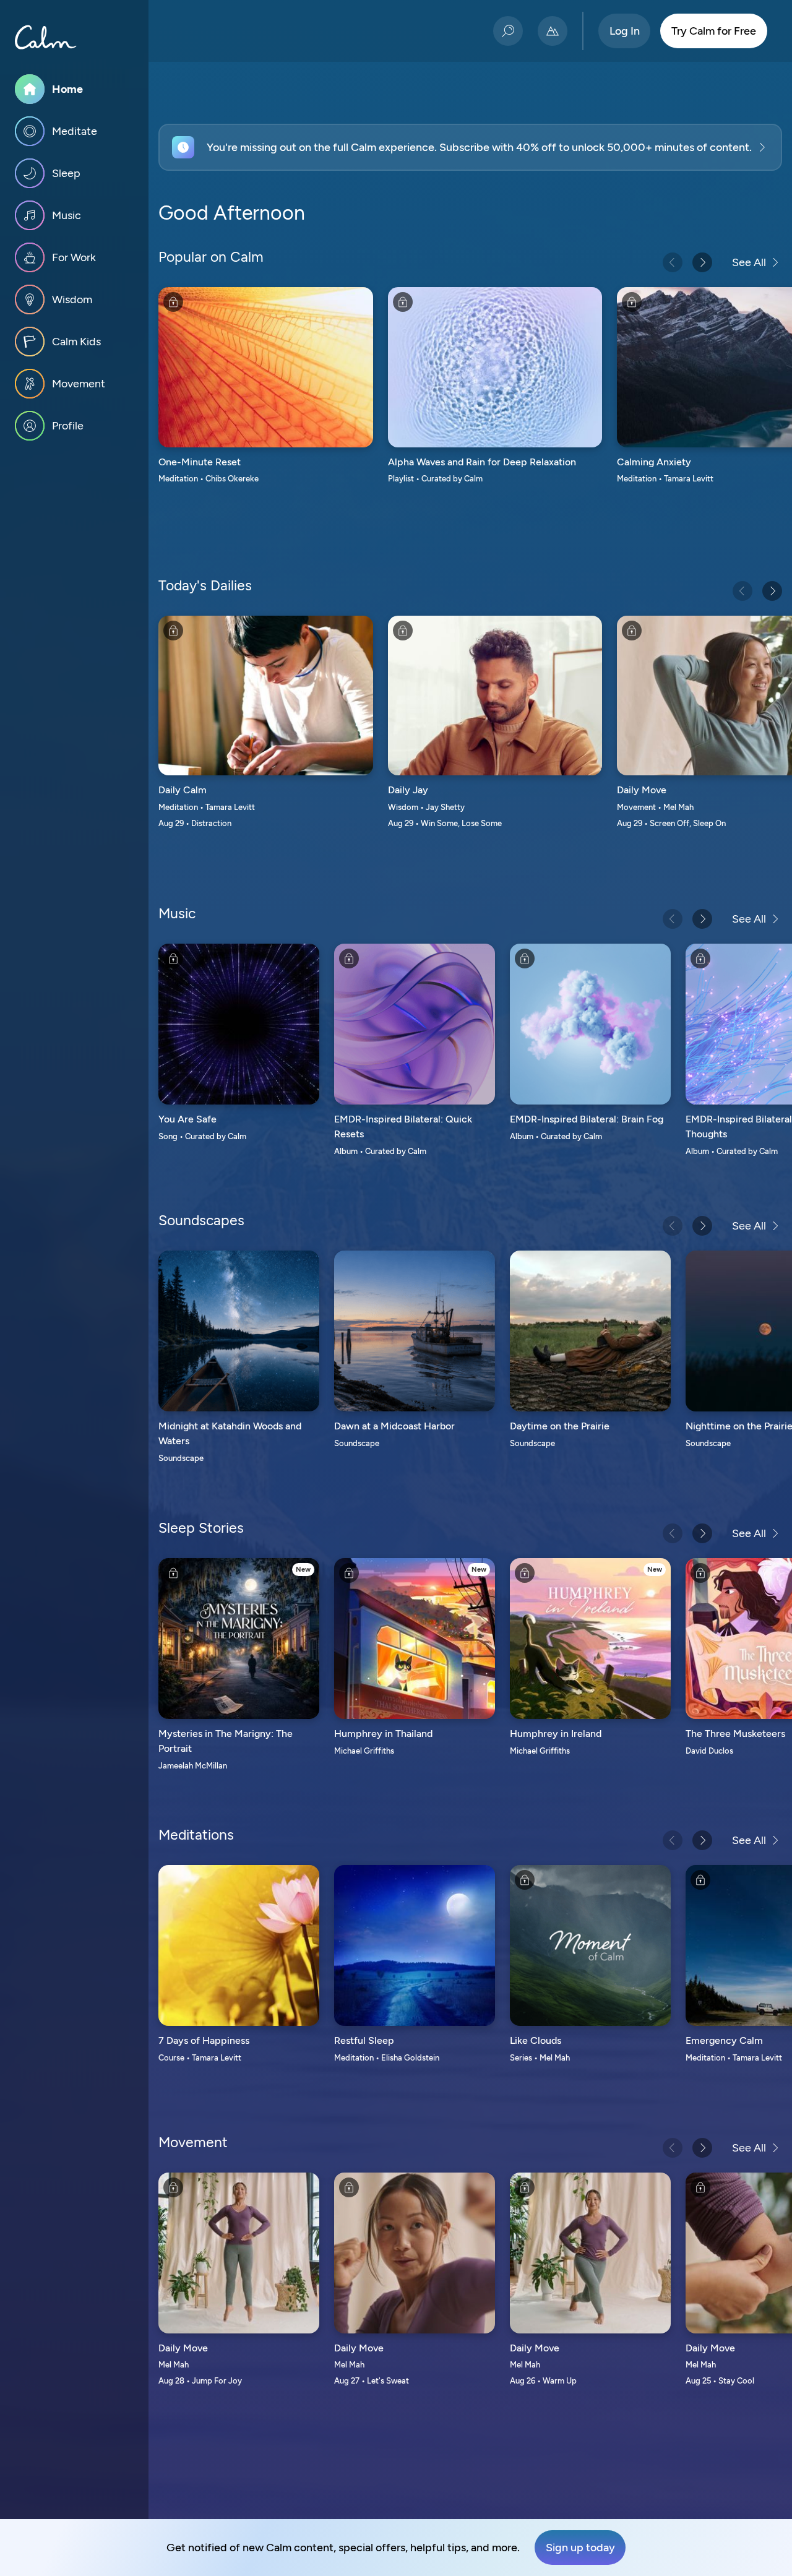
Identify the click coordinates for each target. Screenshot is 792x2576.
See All (749, 262)
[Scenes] (553, 31)
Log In (625, 31)
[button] (470, 147)
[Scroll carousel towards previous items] (673, 262)
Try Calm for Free (714, 31)
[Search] (508, 31)
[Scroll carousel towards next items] (702, 262)
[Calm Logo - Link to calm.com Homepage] (46, 37)
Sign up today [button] (580, 2548)
